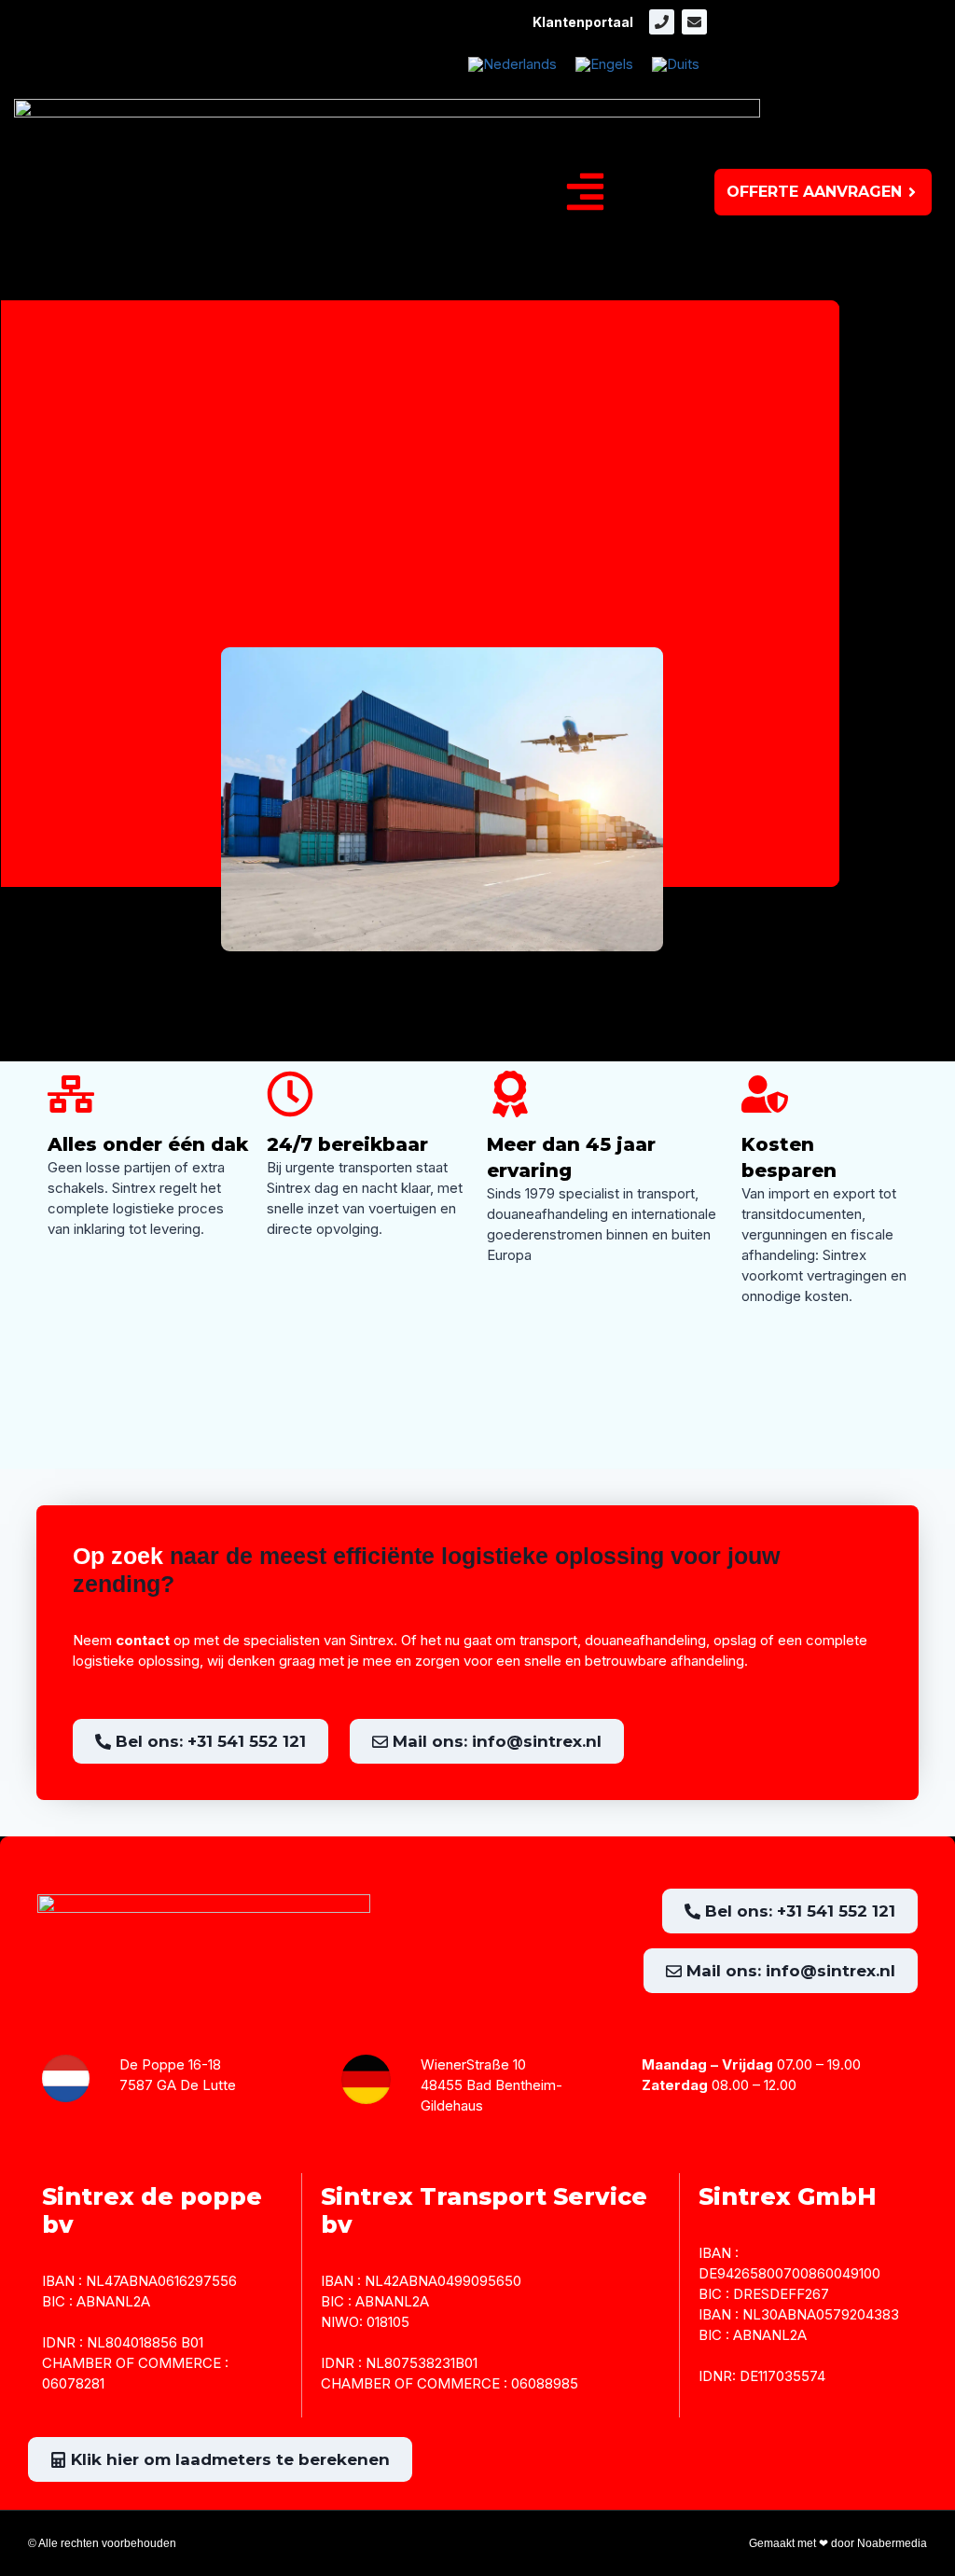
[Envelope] (694, 22)
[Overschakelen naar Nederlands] (512, 64)
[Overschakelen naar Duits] (676, 64)
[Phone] (662, 22)
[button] (586, 192)
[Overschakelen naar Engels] (604, 64)
